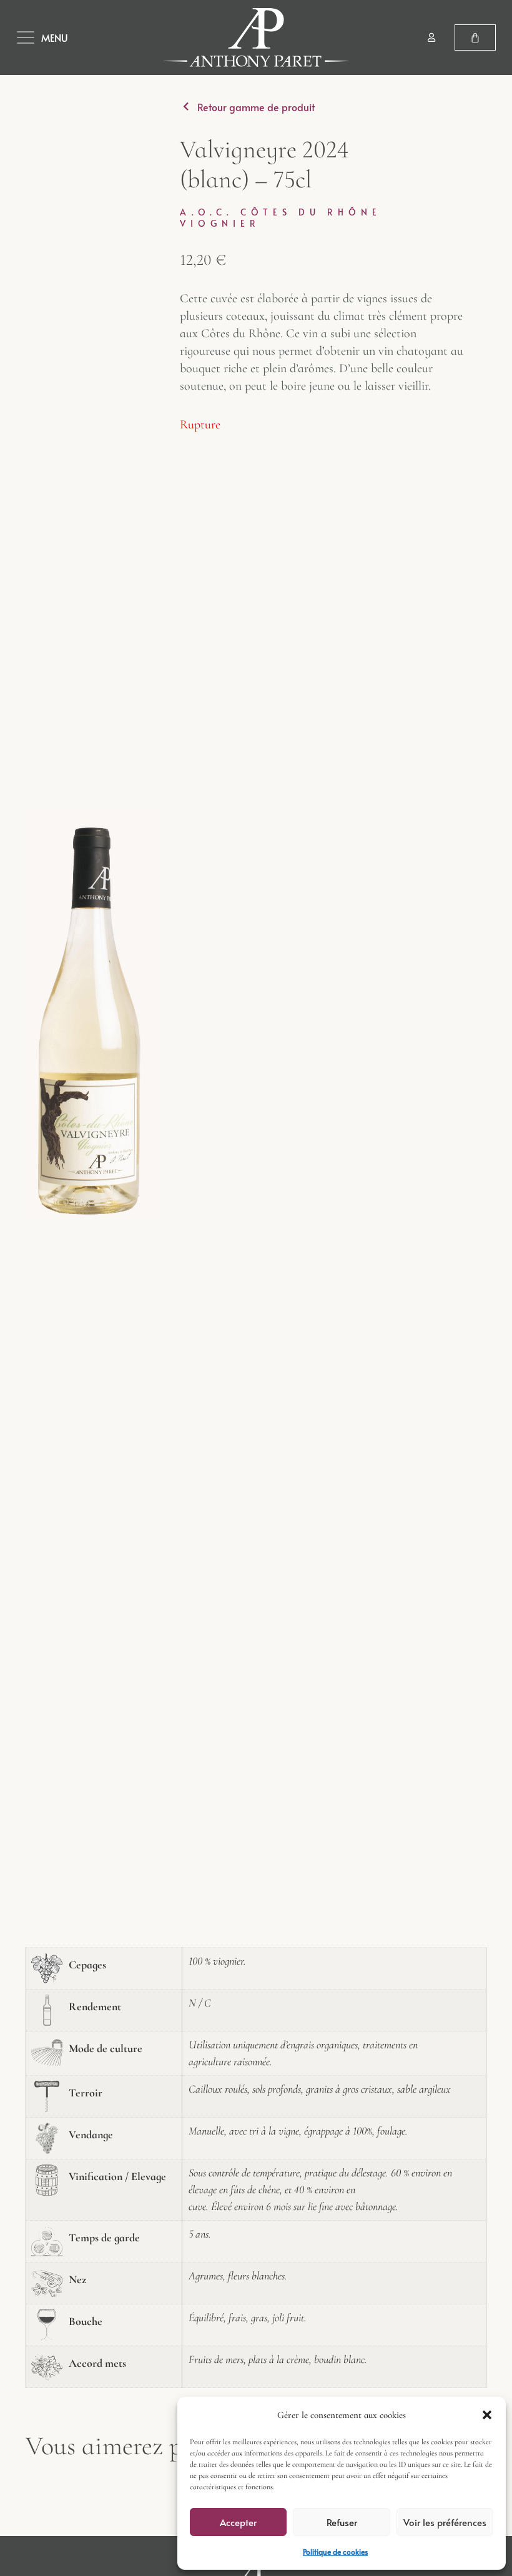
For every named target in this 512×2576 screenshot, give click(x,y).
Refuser (342, 2522)
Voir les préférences (445, 2522)
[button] (487, 2415)
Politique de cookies (335, 2552)
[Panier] (475, 37)
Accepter (238, 2522)
